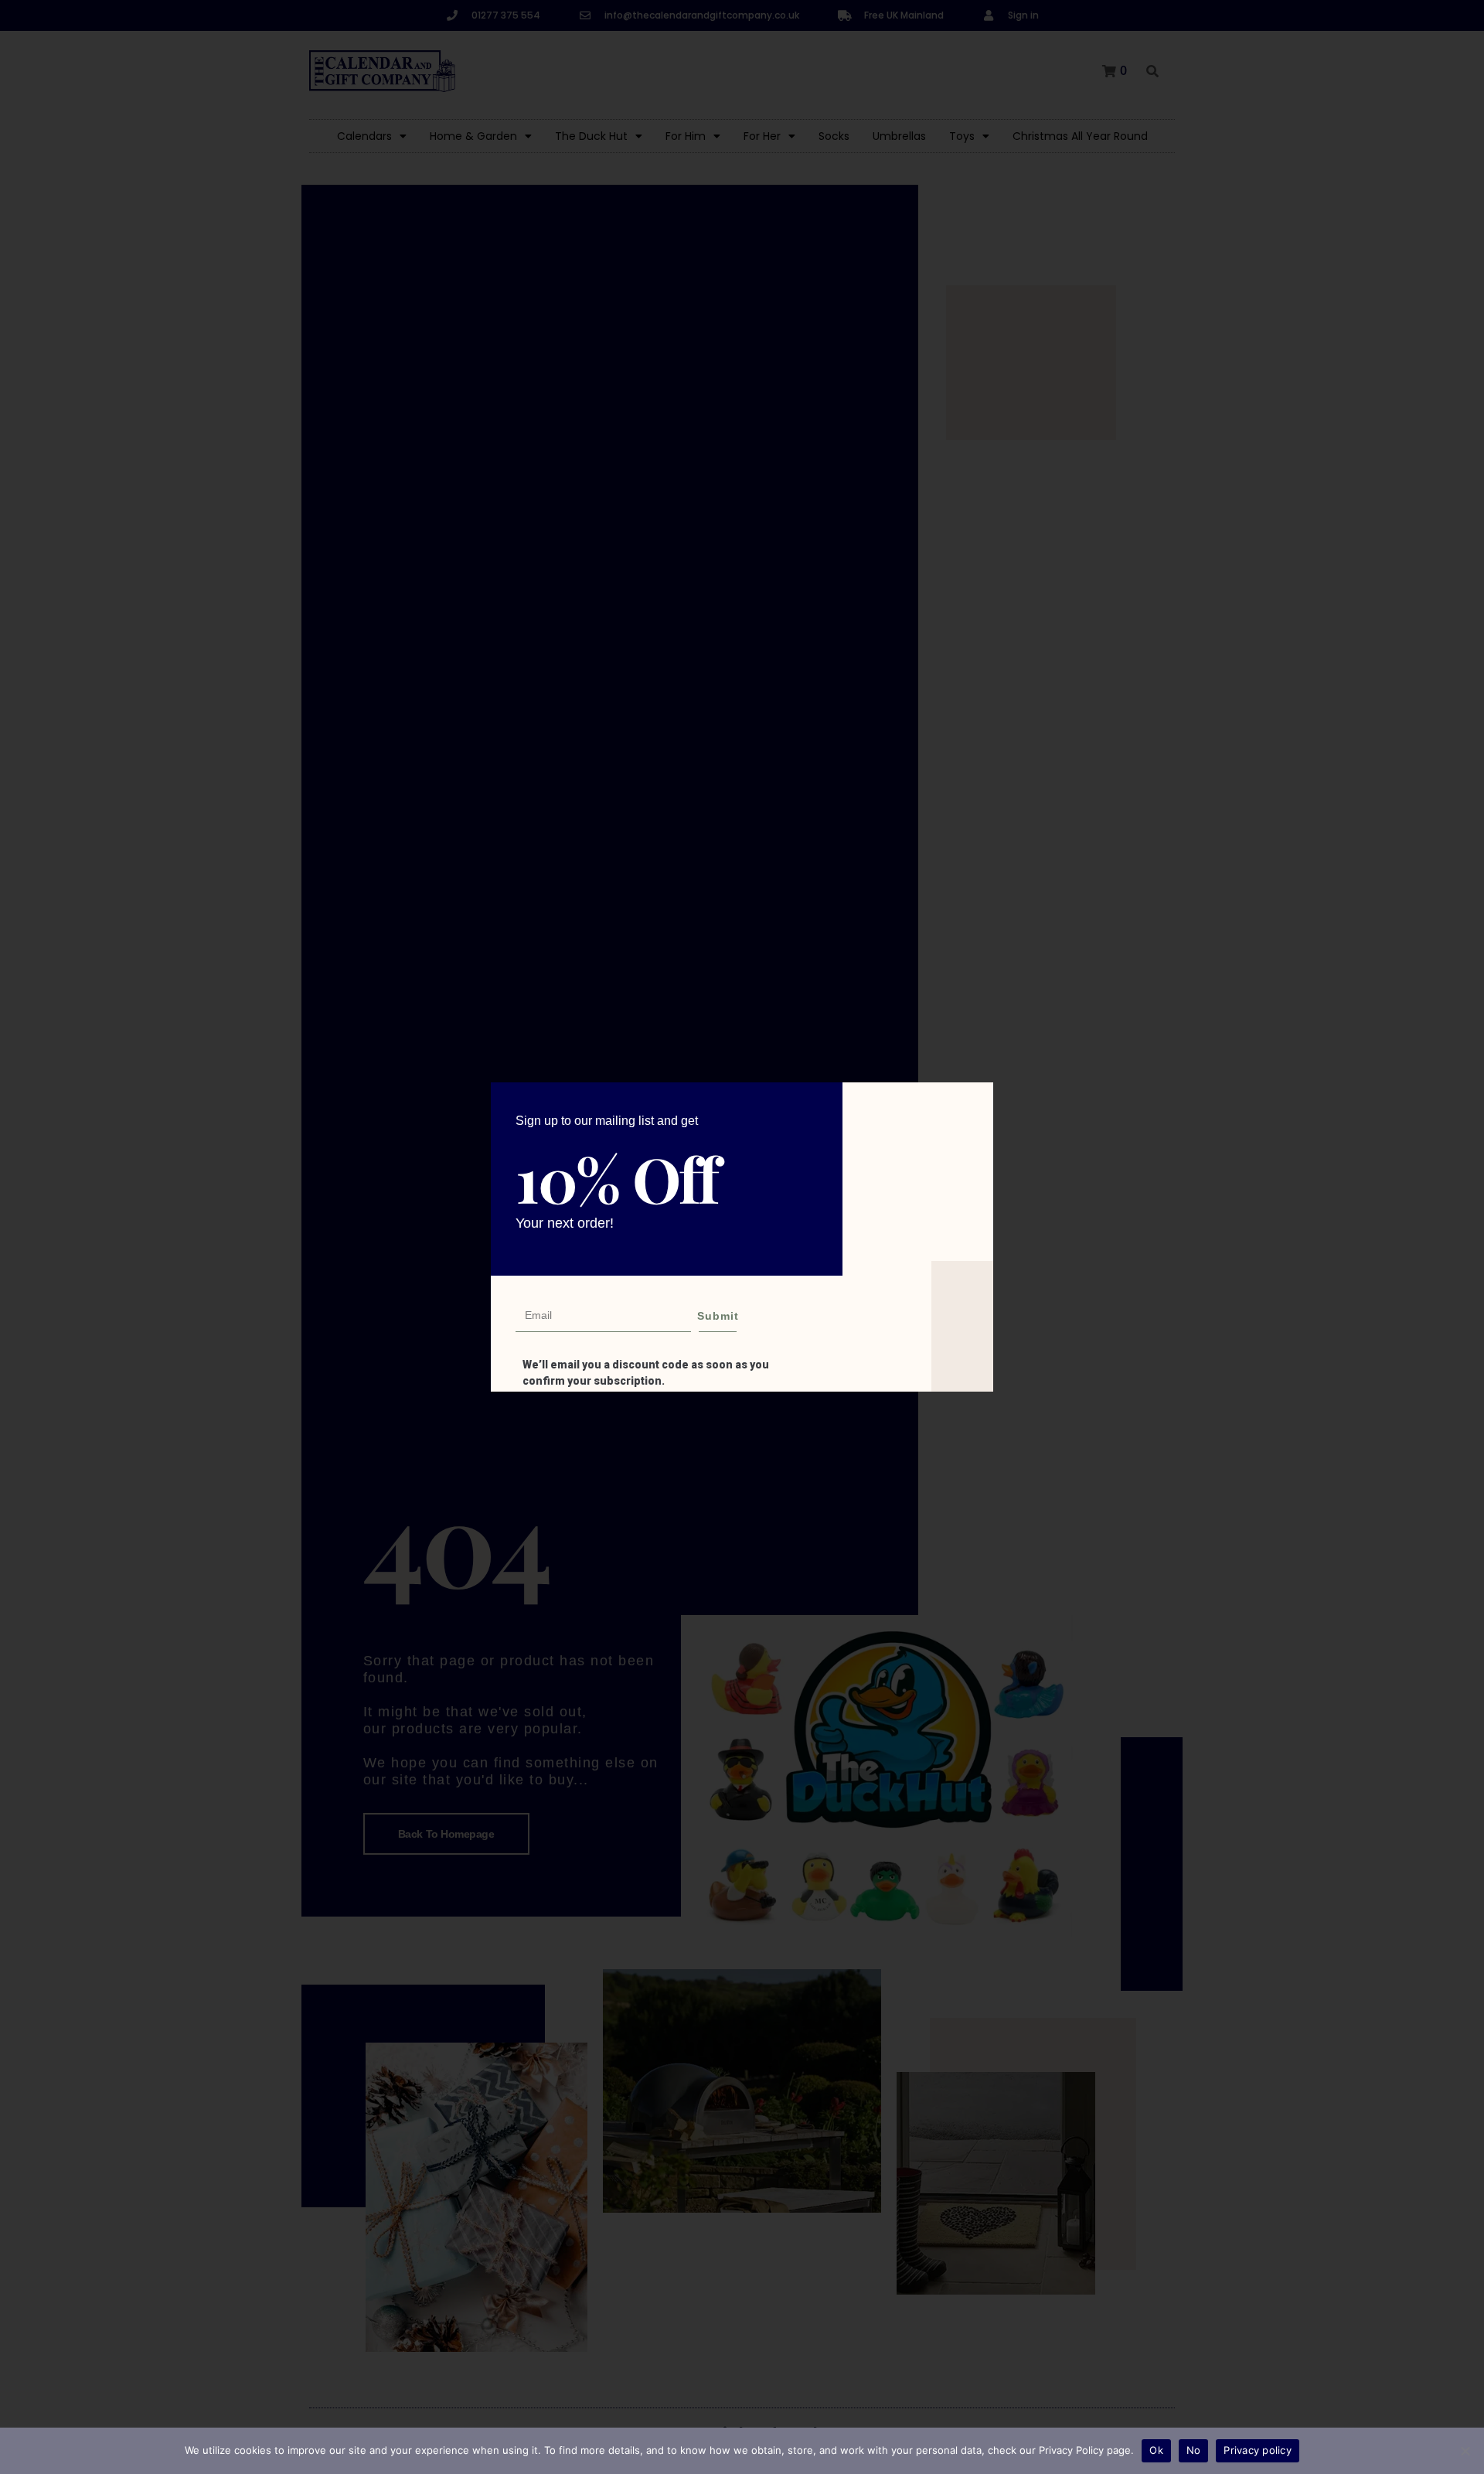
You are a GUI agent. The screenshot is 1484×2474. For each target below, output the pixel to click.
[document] (742, 1237)
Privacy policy (1258, 2450)
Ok (1156, 2450)
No (1194, 2450)
